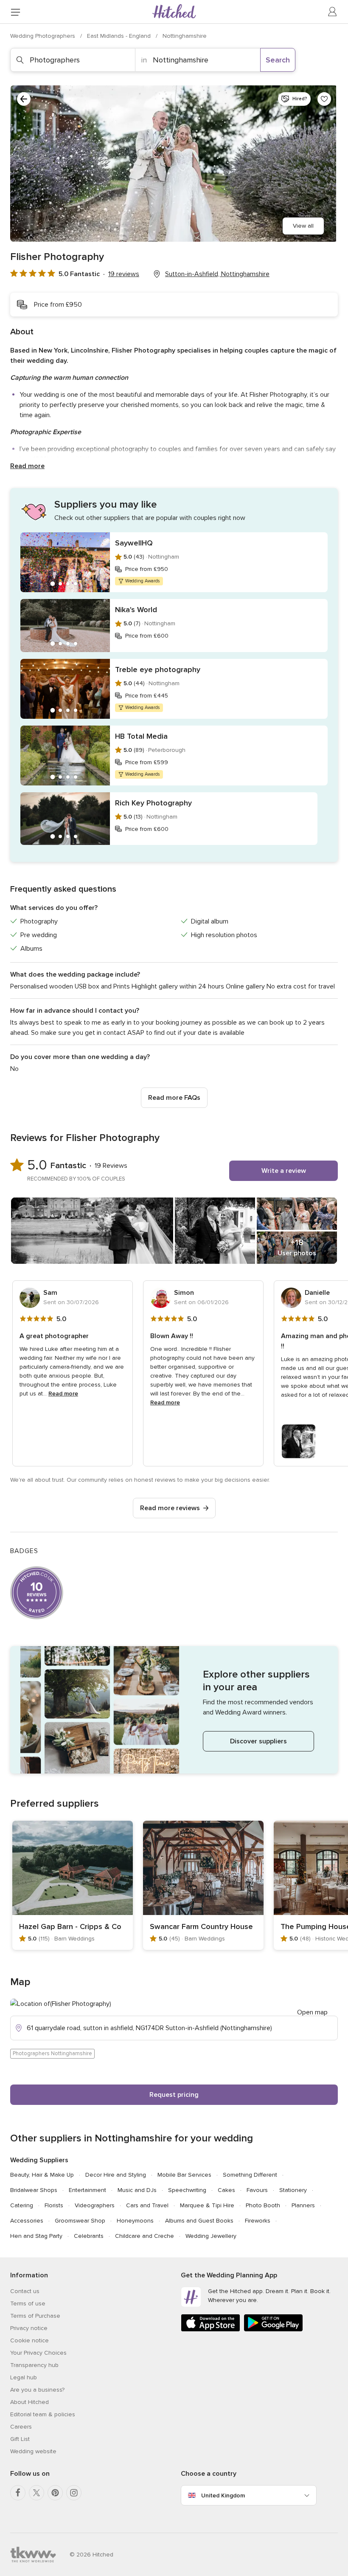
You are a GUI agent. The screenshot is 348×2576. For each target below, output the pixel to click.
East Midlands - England (120, 36)
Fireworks (258, 2221)
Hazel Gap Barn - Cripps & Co (70, 1926)
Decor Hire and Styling (116, 2175)
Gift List (20, 2439)
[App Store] (210, 2330)
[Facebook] (18, 2493)
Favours (257, 2190)
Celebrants (89, 2236)
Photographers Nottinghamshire (52, 2053)
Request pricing (174, 2095)
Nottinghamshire (185, 36)
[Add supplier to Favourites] (324, 99)
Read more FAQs (174, 1098)
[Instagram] (74, 2493)
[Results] (24, 99)
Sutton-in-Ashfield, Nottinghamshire (217, 274)
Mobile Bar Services (184, 2175)
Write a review (284, 1171)
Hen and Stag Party (36, 2236)
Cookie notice (29, 2340)
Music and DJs (137, 2190)
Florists (54, 2205)
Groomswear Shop (80, 2221)
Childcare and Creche (145, 2236)
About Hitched (29, 2402)
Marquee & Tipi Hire (207, 2205)
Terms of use (28, 2303)
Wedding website (33, 2451)
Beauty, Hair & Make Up (42, 2175)
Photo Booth (263, 2205)
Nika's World (136, 610)
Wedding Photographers (43, 36)
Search (278, 60)
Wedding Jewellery (211, 2236)
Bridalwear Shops (34, 2190)
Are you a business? (37, 2390)
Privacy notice (29, 2328)
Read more (27, 466)
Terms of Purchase (35, 2316)
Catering (22, 2205)
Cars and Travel (147, 2205)
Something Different (250, 2175)
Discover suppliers (258, 1741)
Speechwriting (187, 2190)
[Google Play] (273, 2330)
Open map (312, 2012)
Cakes (226, 2190)
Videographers (95, 2205)
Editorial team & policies (43, 2414)
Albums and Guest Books (199, 2221)
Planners (303, 2205)
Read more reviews (170, 1508)
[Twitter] (36, 2493)
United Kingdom (223, 2495)
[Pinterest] (55, 2493)
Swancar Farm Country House (201, 1926)
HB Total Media (141, 736)
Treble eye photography (158, 669)
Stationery (293, 2190)
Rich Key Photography (153, 803)
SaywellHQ (134, 543)
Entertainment (87, 2190)
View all (303, 226)
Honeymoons (135, 2221)
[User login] (333, 12)
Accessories (27, 2221)
